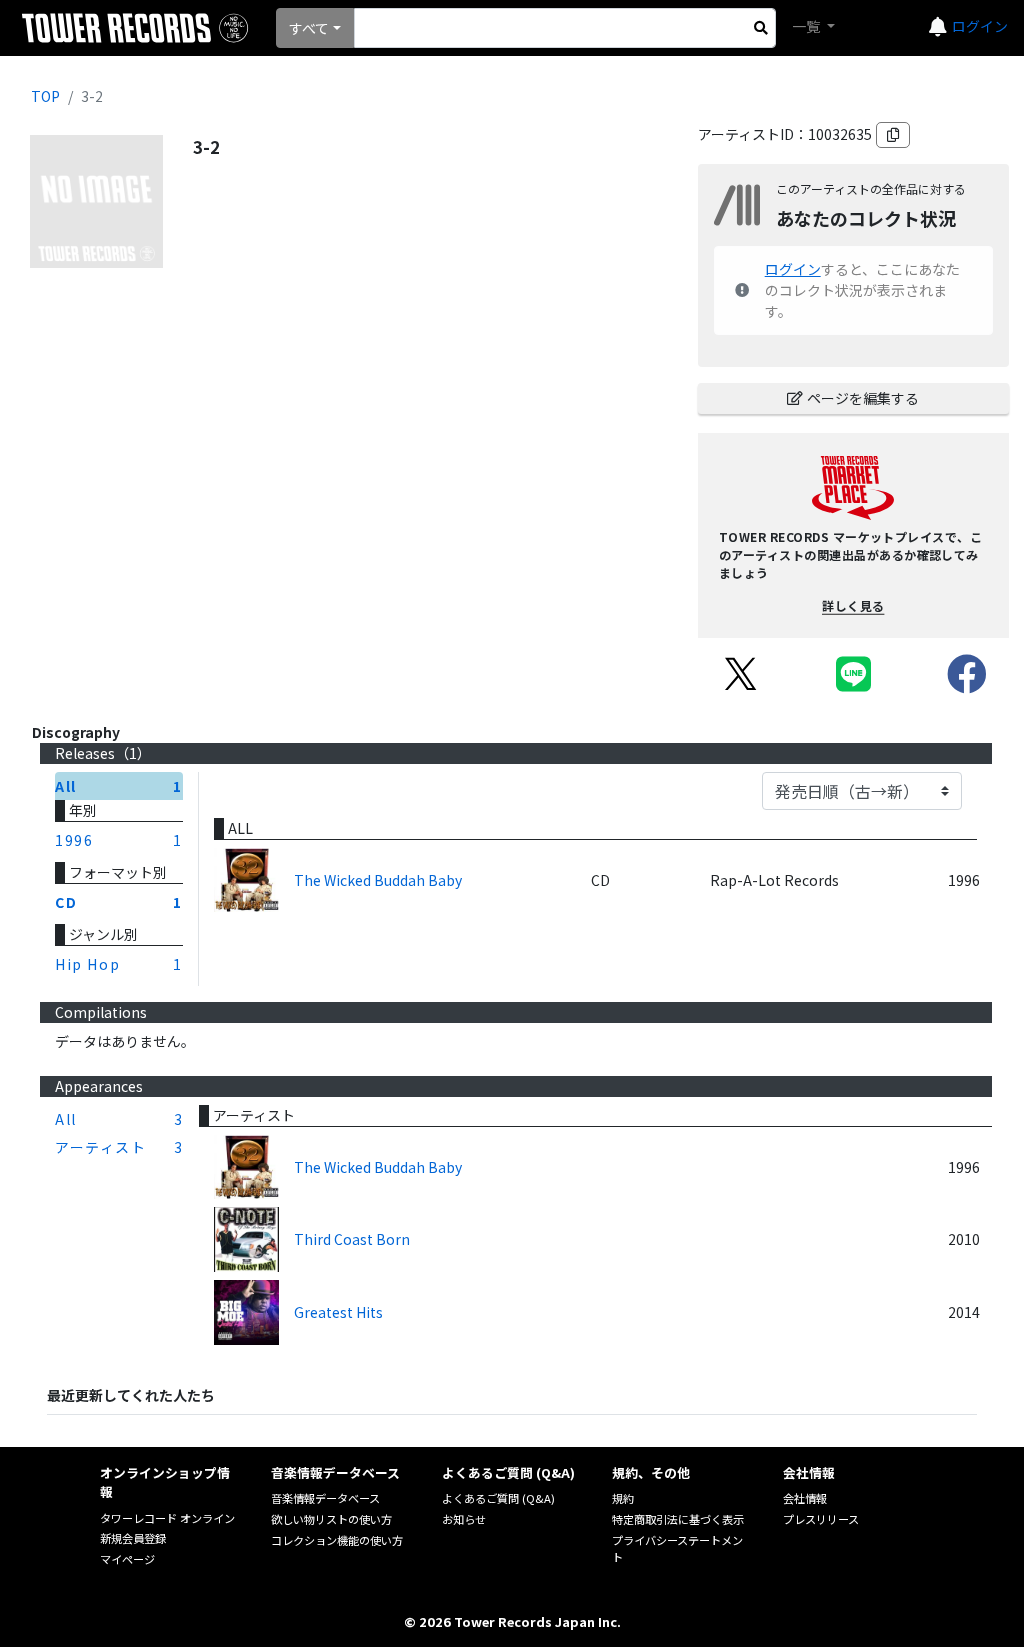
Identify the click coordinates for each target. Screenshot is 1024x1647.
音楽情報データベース (325, 1498)
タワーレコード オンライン (167, 1518)
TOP (45, 96)
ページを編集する (863, 398)
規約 (623, 1498)
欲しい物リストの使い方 (331, 1519)
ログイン (980, 26)
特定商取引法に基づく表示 (678, 1519)
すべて (309, 28)
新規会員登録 (133, 1538)
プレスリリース (821, 1519)
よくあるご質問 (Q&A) (498, 1498)
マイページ (127, 1559)
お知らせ (464, 1519)
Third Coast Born (352, 1239)
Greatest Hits (338, 1312)
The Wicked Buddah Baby (378, 880)
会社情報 (805, 1498)
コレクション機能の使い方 (337, 1540)
